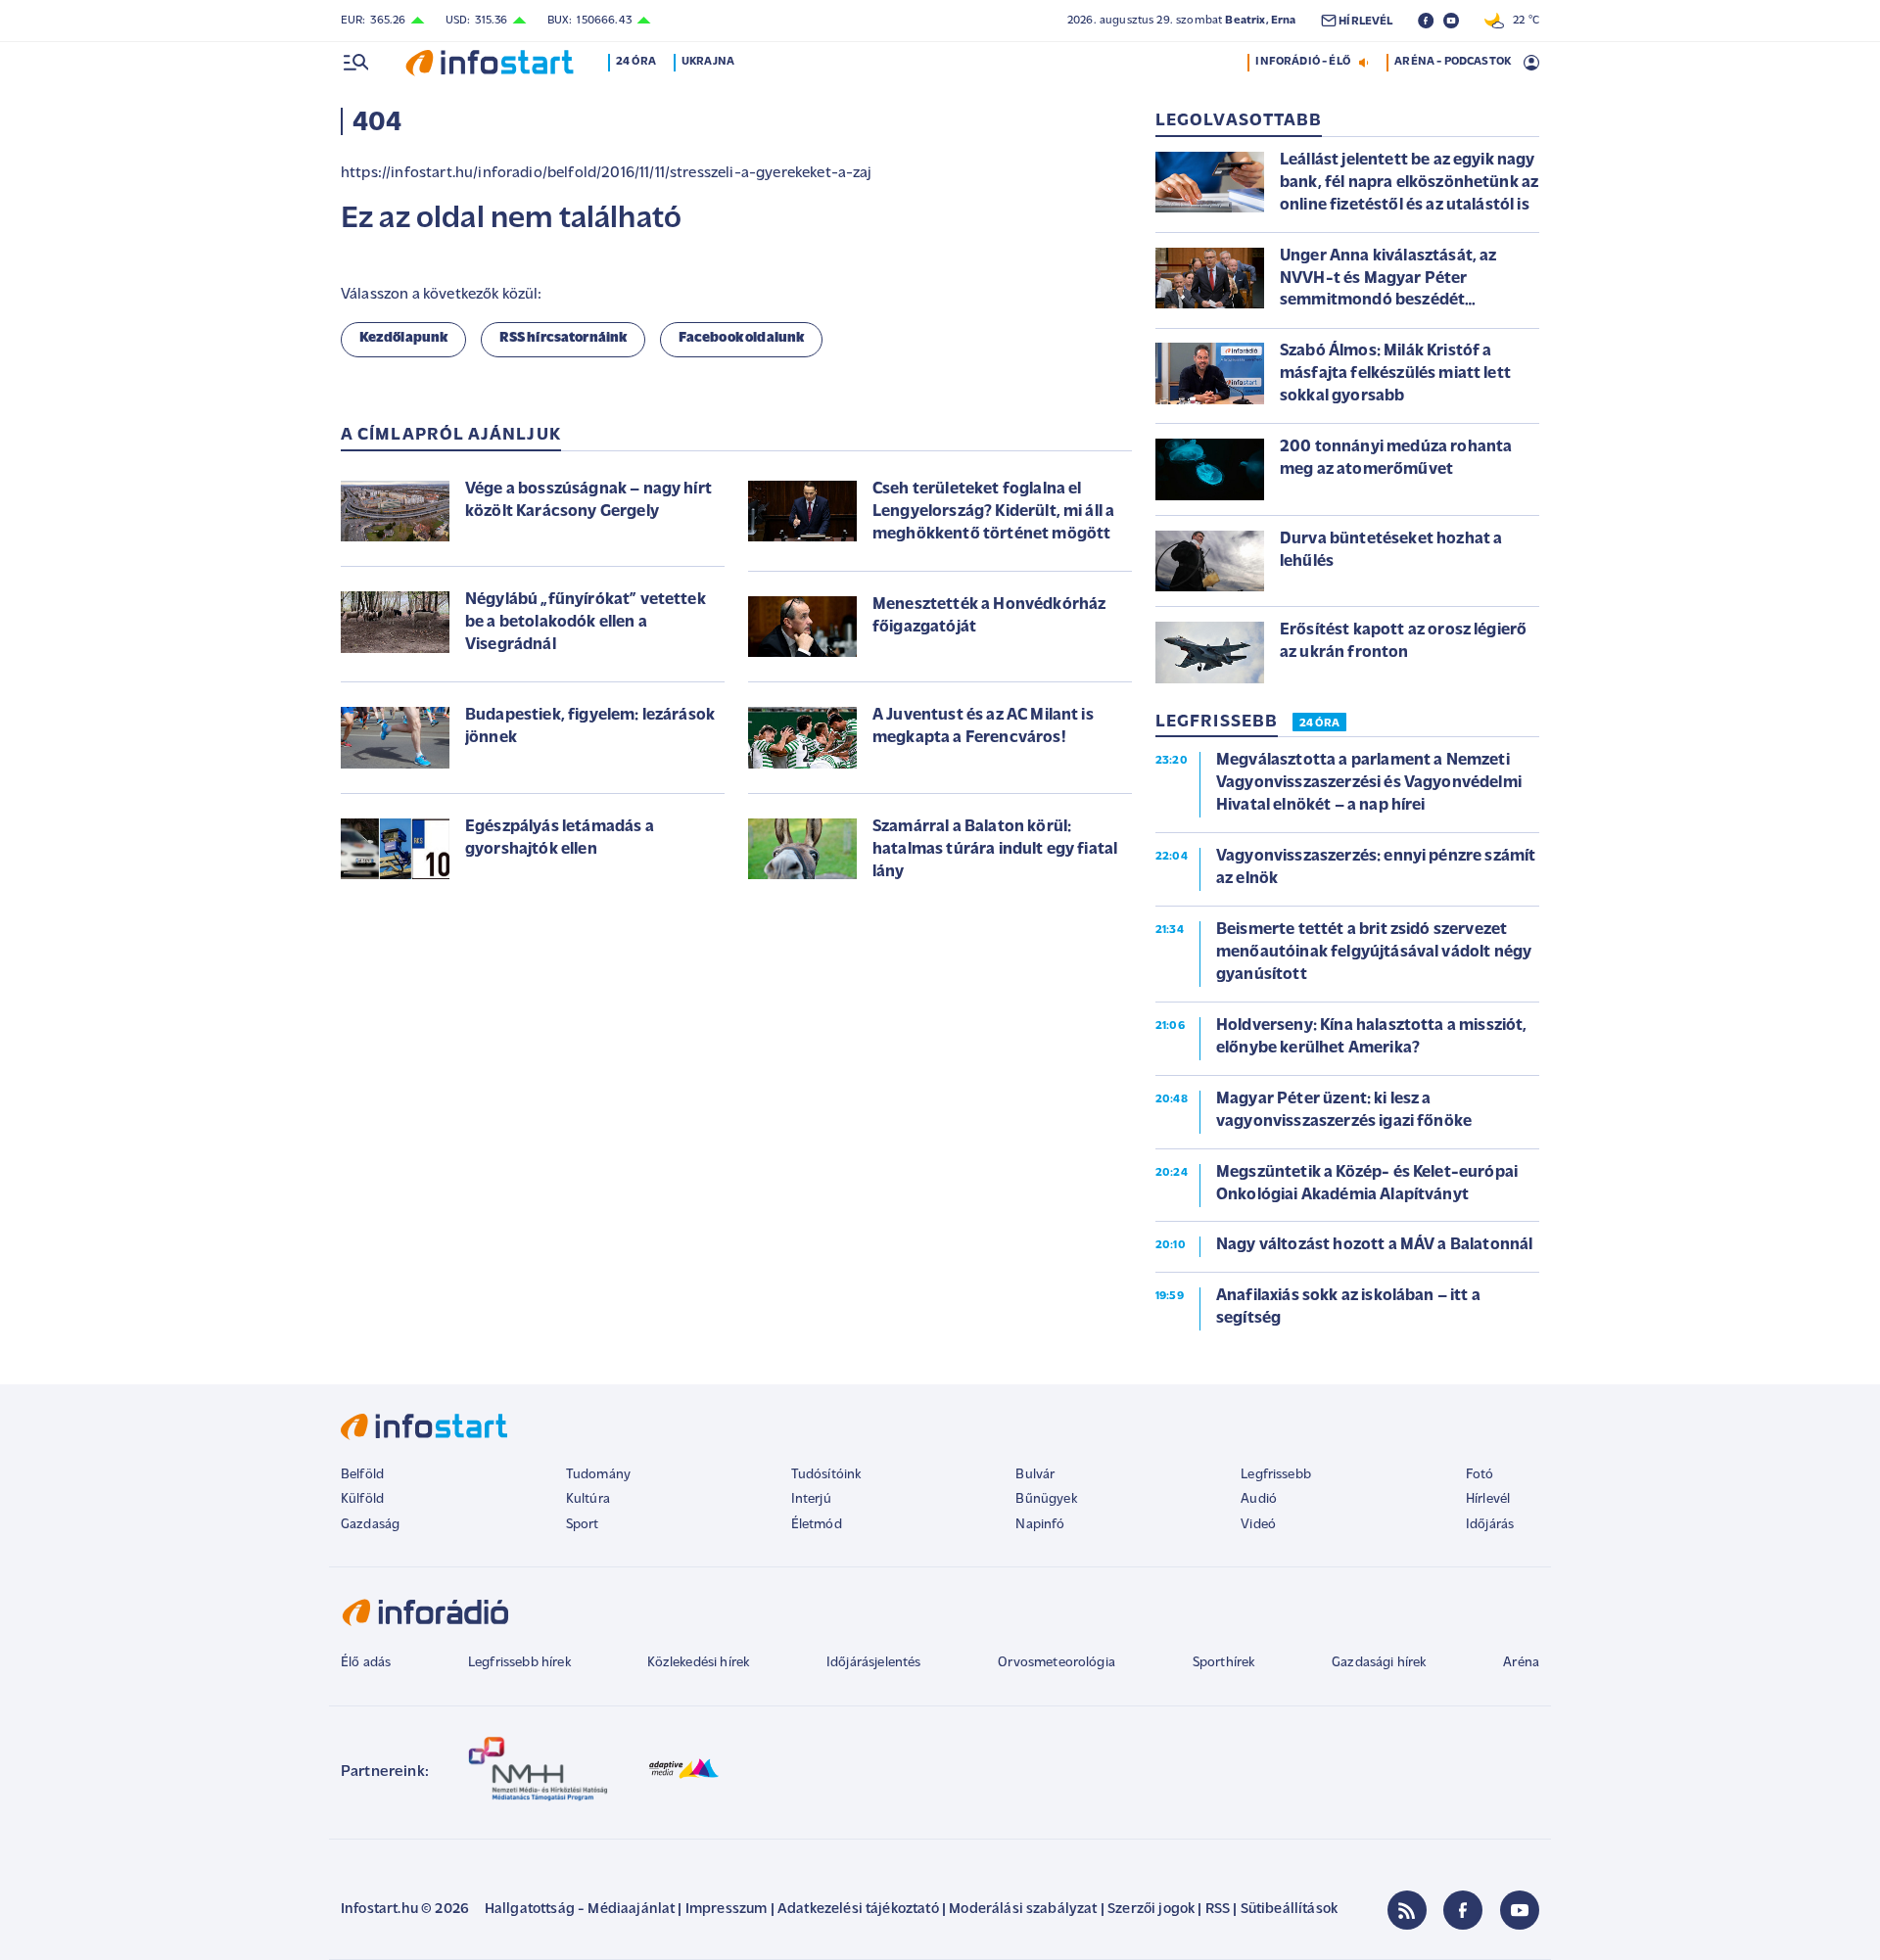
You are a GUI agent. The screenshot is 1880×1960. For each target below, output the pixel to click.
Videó (1258, 1525)
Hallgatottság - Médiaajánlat (580, 1910)
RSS (1218, 1910)
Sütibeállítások (1289, 1910)
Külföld (362, 1499)
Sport (583, 1525)
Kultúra (588, 1499)
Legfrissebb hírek (519, 1663)
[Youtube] (1520, 1910)
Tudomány (598, 1475)
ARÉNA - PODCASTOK (1453, 62)
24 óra (636, 62)
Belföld (362, 1475)
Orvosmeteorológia (1057, 1663)
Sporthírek (1224, 1663)
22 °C (1522, 21)
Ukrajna (708, 62)
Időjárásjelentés (874, 1663)
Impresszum (727, 1910)
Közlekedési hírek (698, 1663)
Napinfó (1040, 1525)
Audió (1259, 1499)
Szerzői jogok (1151, 1910)
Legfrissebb (1276, 1475)
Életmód (817, 1525)
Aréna (1521, 1663)
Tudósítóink (826, 1475)
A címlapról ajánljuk (451, 436)
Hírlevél (1488, 1499)
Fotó (1480, 1475)
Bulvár (1035, 1475)
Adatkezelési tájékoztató (858, 1910)
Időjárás (1490, 1525)
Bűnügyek (1046, 1499)
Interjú (811, 1499)
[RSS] (1407, 1910)
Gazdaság (370, 1525)
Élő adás (366, 1663)
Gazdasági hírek (1379, 1663)
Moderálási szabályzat (1023, 1910)
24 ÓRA (1319, 723)
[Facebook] (1463, 1910)
